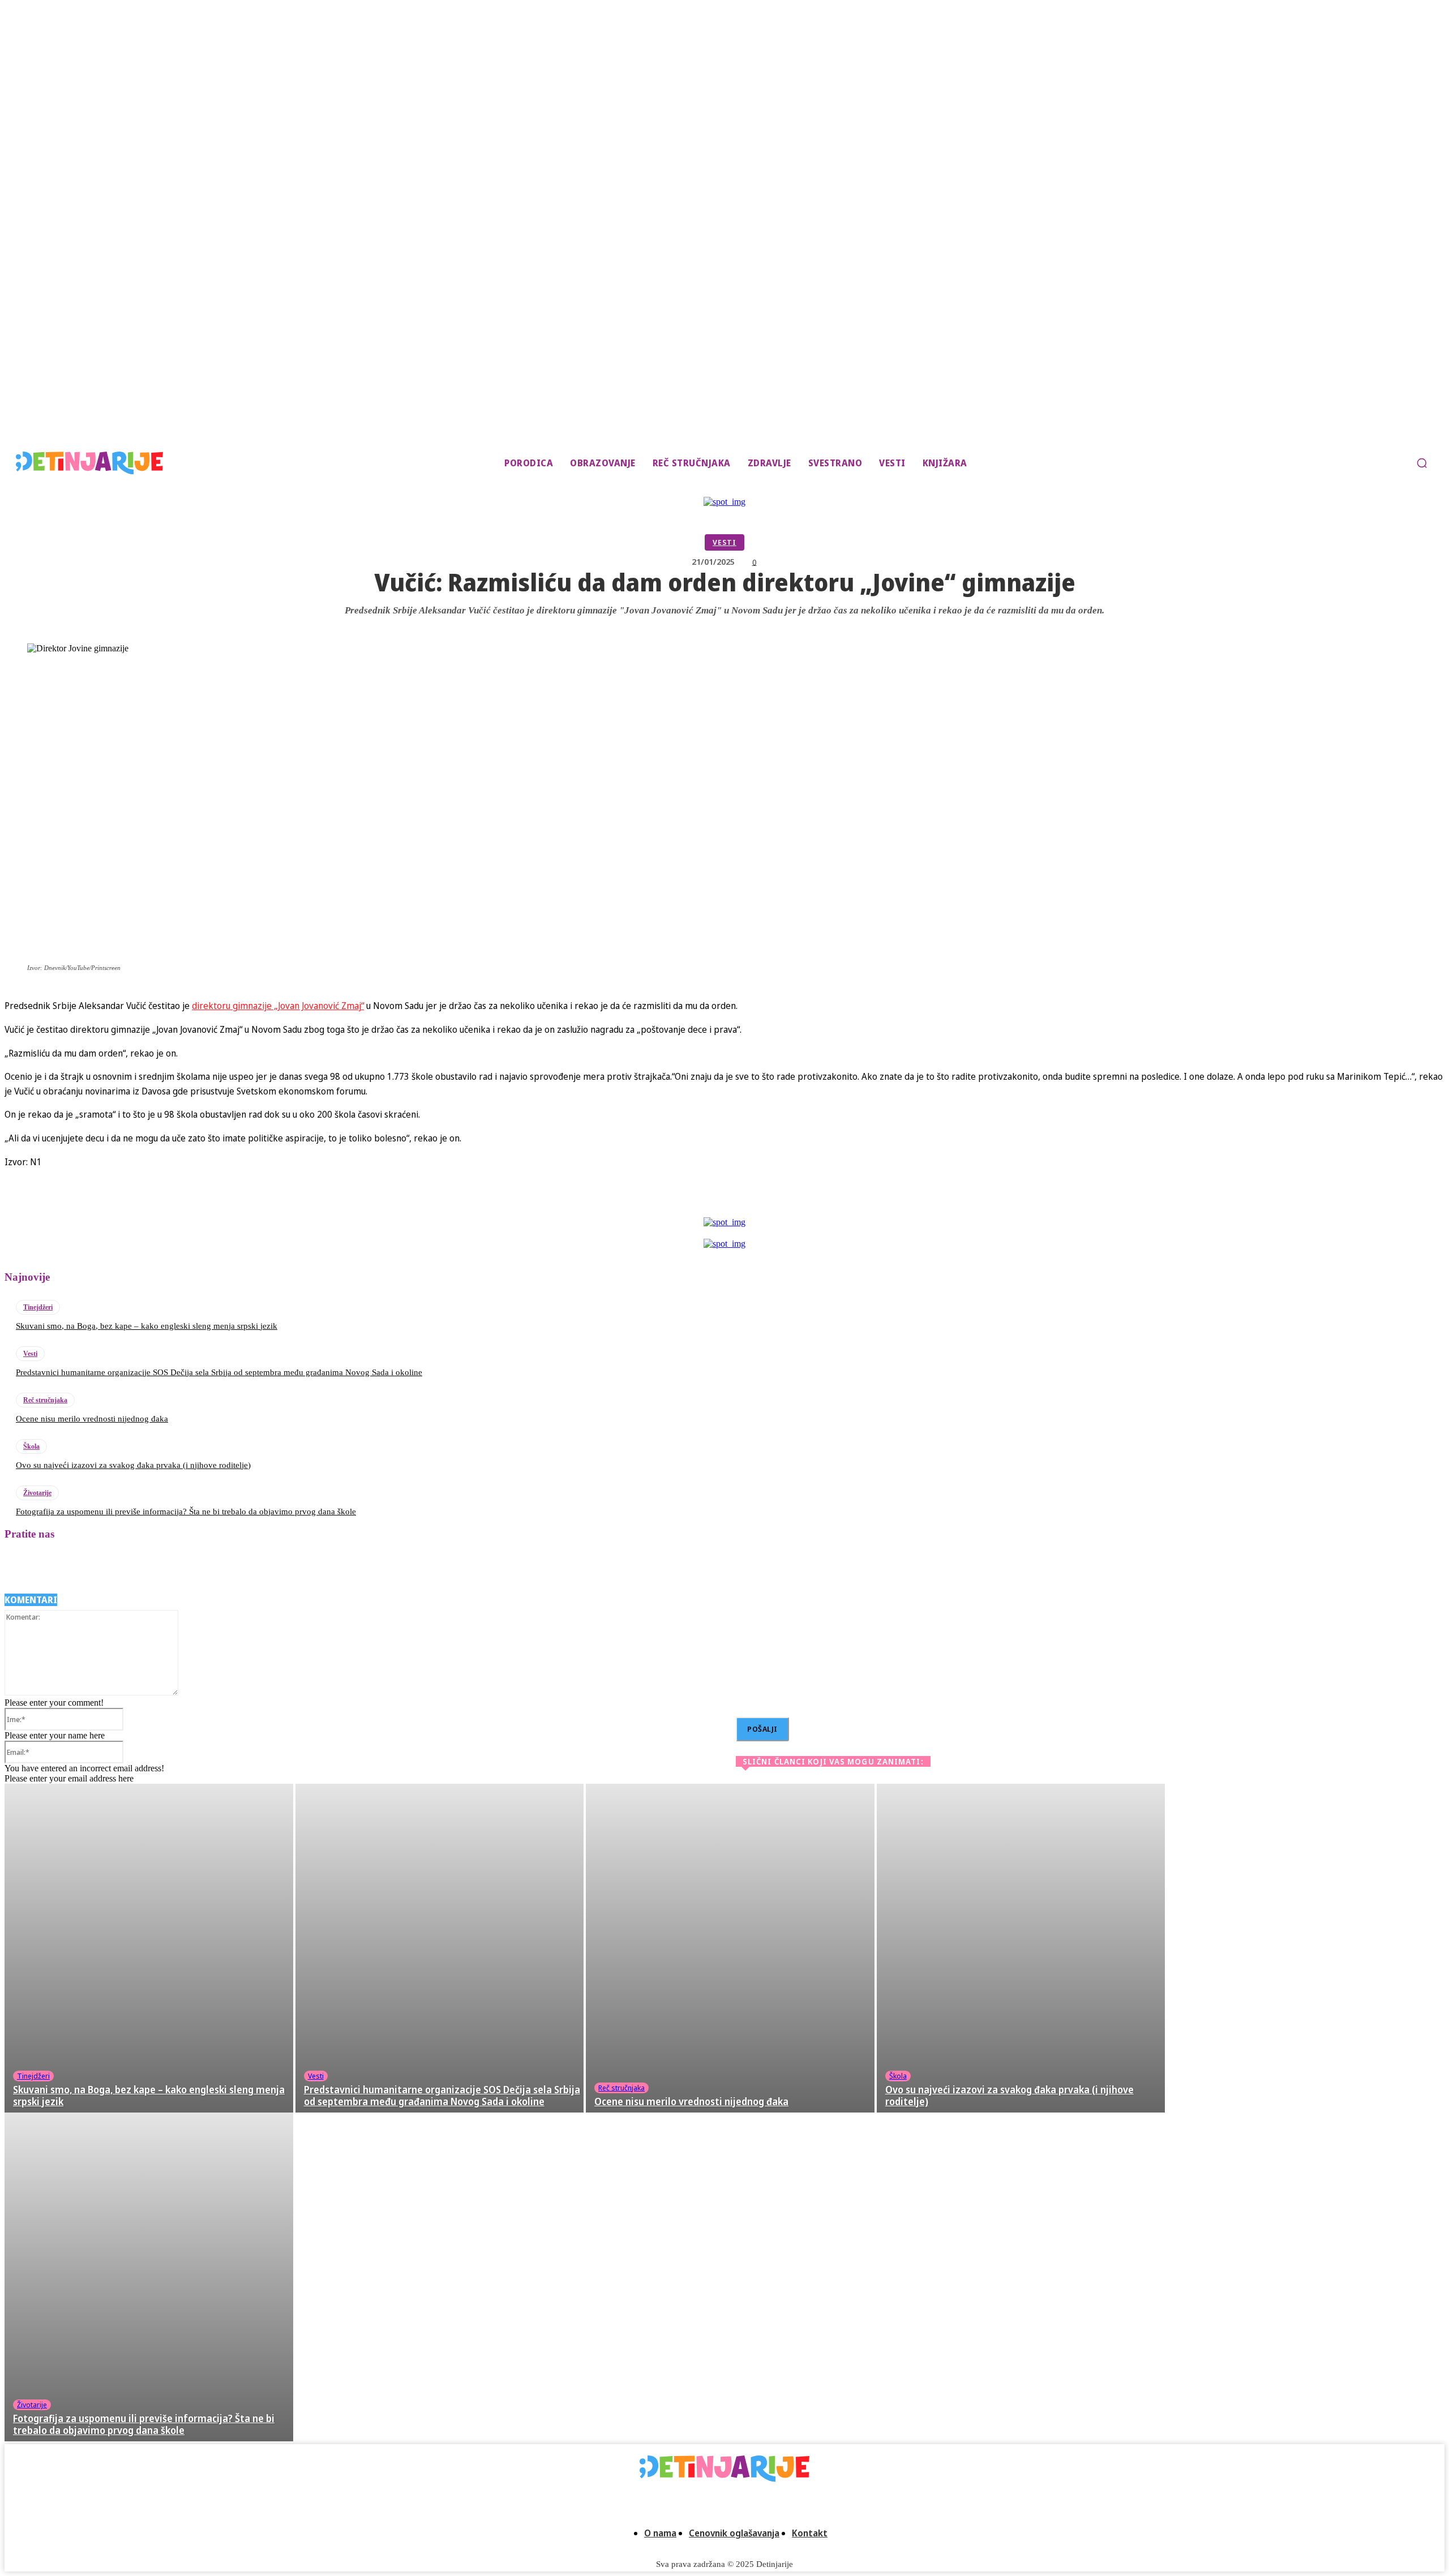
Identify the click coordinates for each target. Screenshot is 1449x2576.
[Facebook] (705, 1201)
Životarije (37, 1493)
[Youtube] (170, 1566)
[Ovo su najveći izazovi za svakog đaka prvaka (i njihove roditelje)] (1021, 1948)
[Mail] (78, 1566)
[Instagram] (48, 1566)
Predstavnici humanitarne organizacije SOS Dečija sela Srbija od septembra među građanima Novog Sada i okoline (219, 1372)
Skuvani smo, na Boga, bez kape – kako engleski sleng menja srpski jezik (147, 1326)
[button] (1422, 463)
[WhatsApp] (831, 1201)
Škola (31, 1446)
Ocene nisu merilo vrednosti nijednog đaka (92, 1419)
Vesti (724, 542)
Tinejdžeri (38, 1307)
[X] (747, 1201)
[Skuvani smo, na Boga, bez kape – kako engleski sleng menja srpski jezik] (149, 1948)
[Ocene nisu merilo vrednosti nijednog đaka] (730, 1948)
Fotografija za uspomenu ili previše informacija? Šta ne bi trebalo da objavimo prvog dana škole (186, 1512)
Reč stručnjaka (45, 1400)
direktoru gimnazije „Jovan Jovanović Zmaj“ (278, 1006)
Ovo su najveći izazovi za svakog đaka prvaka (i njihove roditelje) (133, 1465)
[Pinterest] (789, 1201)
